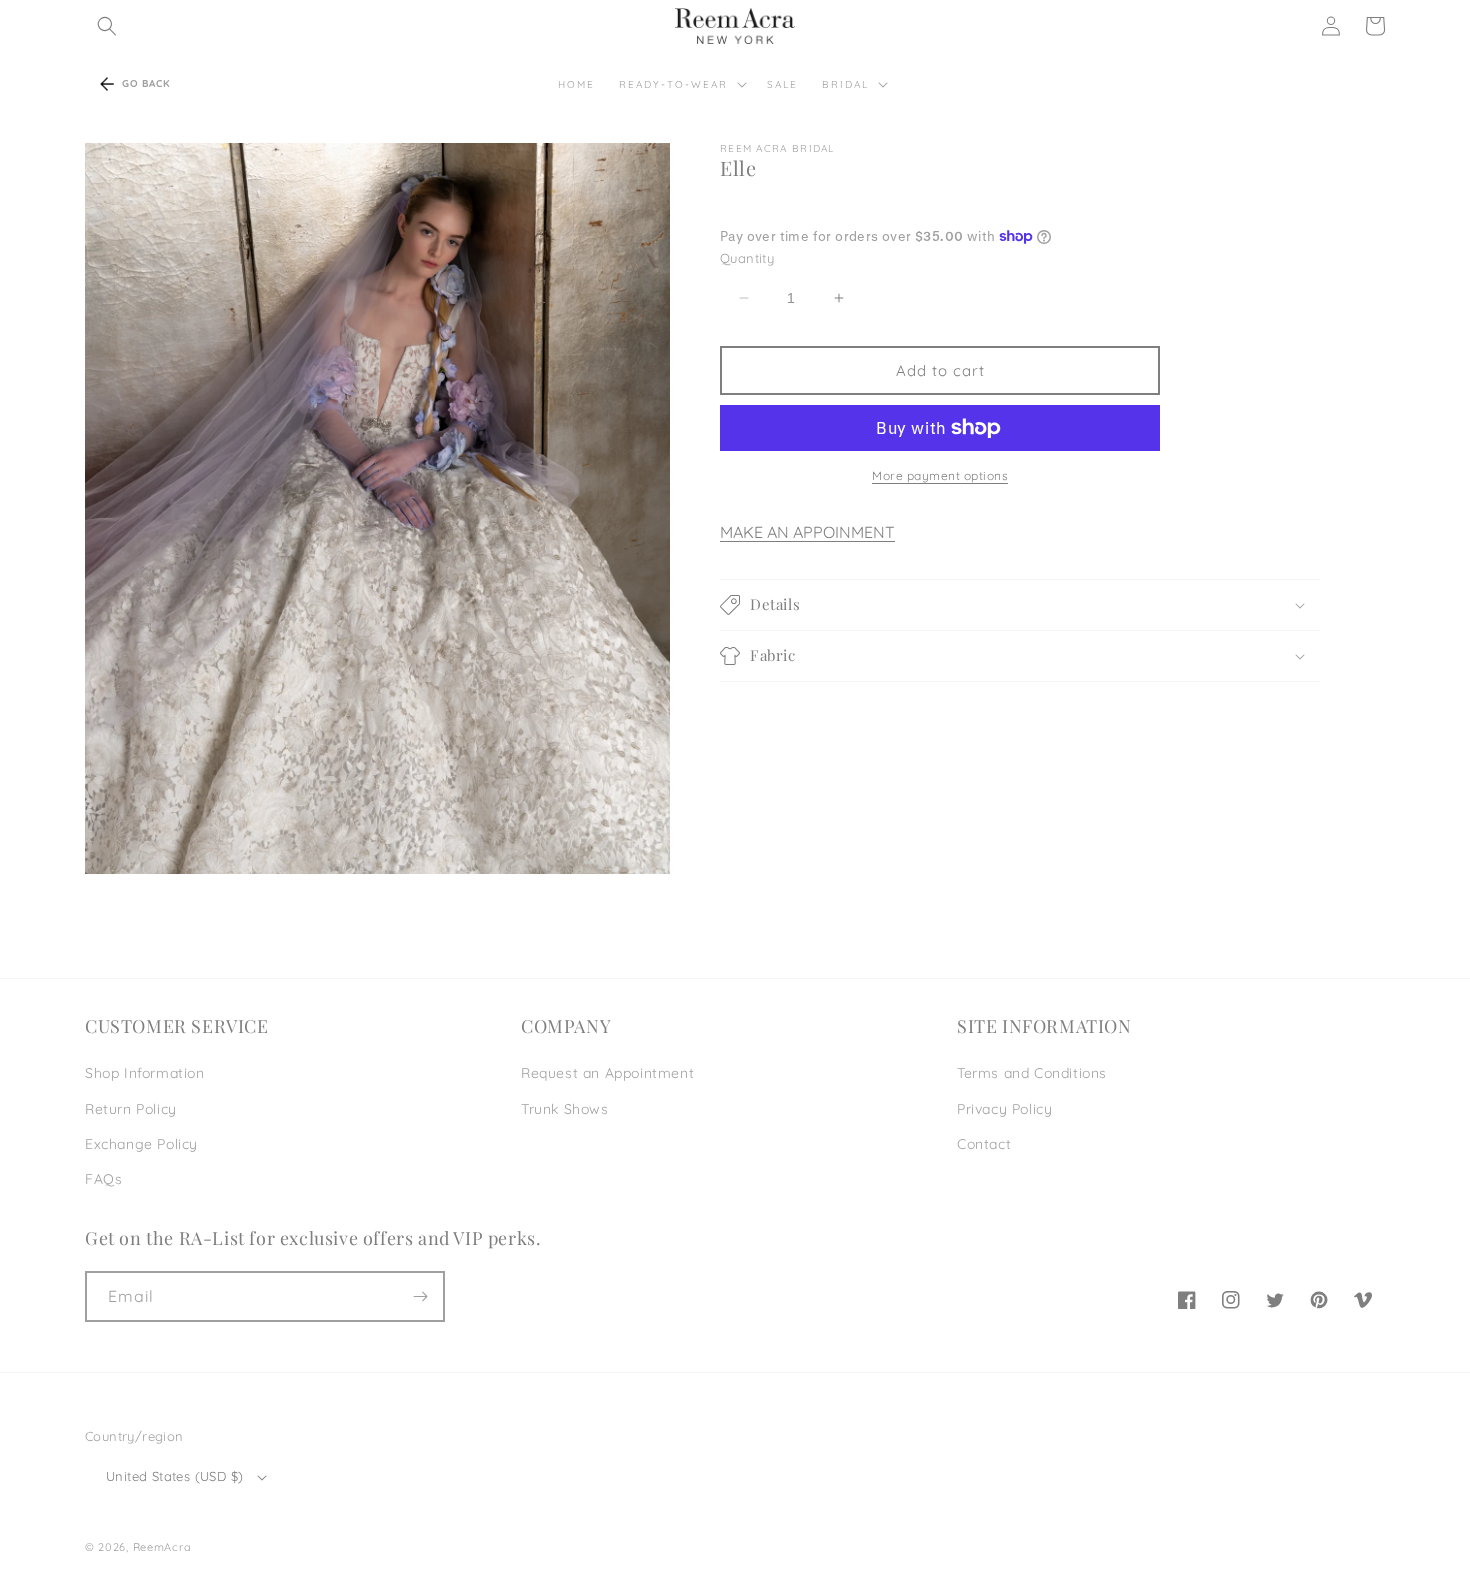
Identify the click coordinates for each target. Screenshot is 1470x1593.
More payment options (940, 475)
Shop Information (145, 1073)
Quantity (747, 258)
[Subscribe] (420, 1296)
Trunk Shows (565, 1109)
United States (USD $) (174, 1476)
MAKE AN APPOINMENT (807, 532)
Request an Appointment (607, 1073)
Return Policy (131, 1109)
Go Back (146, 83)
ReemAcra (162, 1547)
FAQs (103, 1179)
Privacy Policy (1004, 1109)
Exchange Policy (141, 1144)
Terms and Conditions (1032, 1073)
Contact (984, 1144)
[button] (107, 26)
